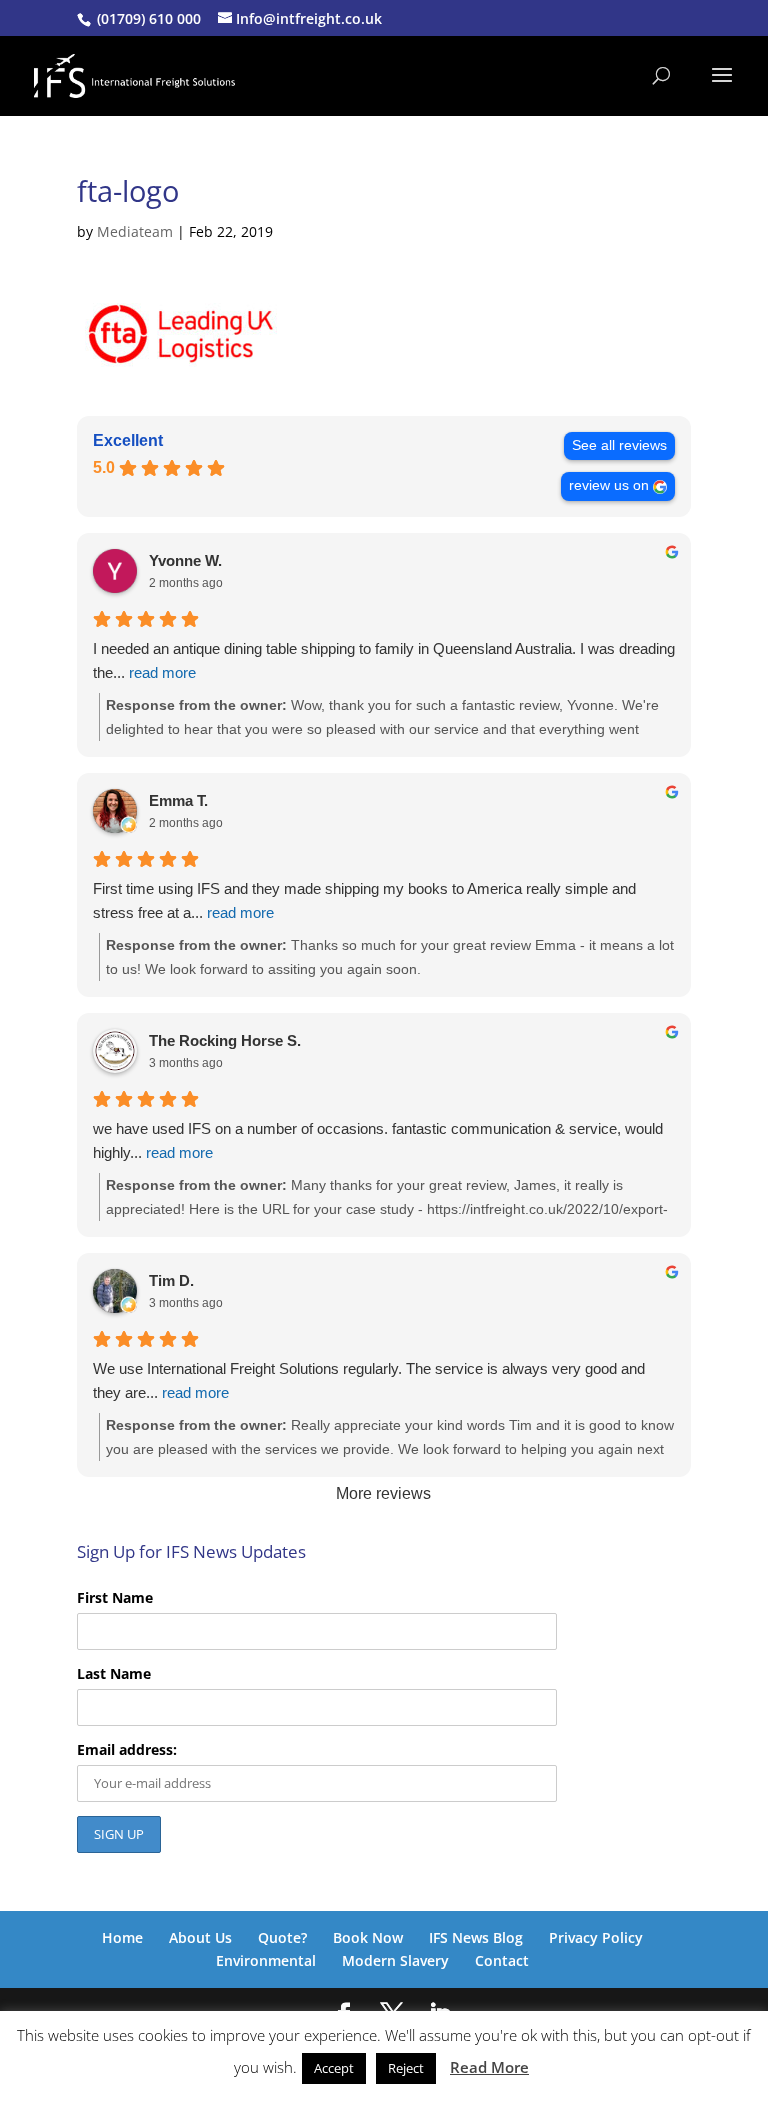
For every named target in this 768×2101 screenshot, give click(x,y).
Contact (502, 1960)
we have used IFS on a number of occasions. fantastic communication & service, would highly (378, 1140)
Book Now (368, 1937)
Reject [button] (406, 2068)
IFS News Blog (476, 1937)
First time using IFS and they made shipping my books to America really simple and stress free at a (364, 900)
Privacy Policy (596, 1937)
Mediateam (135, 231)
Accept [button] (334, 2068)
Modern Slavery (395, 1960)
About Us (200, 1937)
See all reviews (619, 445)
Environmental (266, 1960)
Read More (489, 2067)
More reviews (383, 1493)
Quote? (282, 1937)
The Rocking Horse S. (225, 1040)
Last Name (114, 1673)
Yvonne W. (185, 560)
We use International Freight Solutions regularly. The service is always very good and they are (369, 1380)
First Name (115, 1597)
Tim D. (171, 1280)
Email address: (127, 1749)
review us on (609, 485)
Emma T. (178, 800)
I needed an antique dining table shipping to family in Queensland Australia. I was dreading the (384, 660)
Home (122, 1937)
